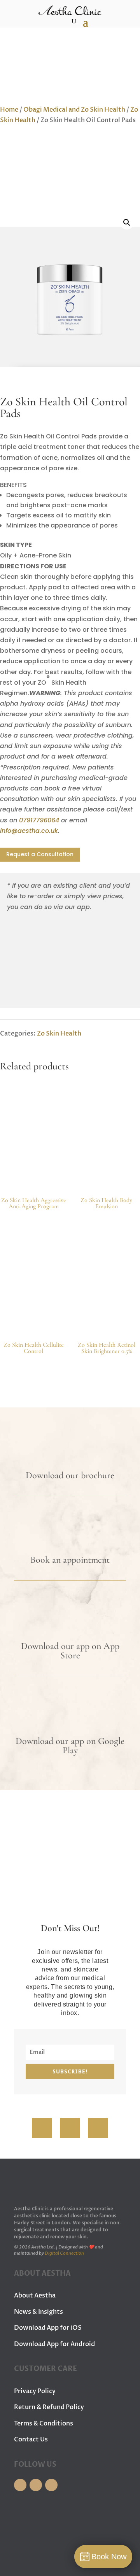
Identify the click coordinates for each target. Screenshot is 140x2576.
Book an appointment (70, 1560)
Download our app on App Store (70, 1651)
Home (9, 110)
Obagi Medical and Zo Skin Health (74, 110)
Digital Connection (64, 2253)
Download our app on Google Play (70, 1746)
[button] (127, 223)
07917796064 (39, 820)
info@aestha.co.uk (29, 831)
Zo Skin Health (59, 1034)
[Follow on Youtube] (98, 2128)
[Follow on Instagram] (70, 2128)
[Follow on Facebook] (42, 2128)
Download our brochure (70, 1475)
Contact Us (31, 2439)
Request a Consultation (40, 854)
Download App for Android (54, 2344)
